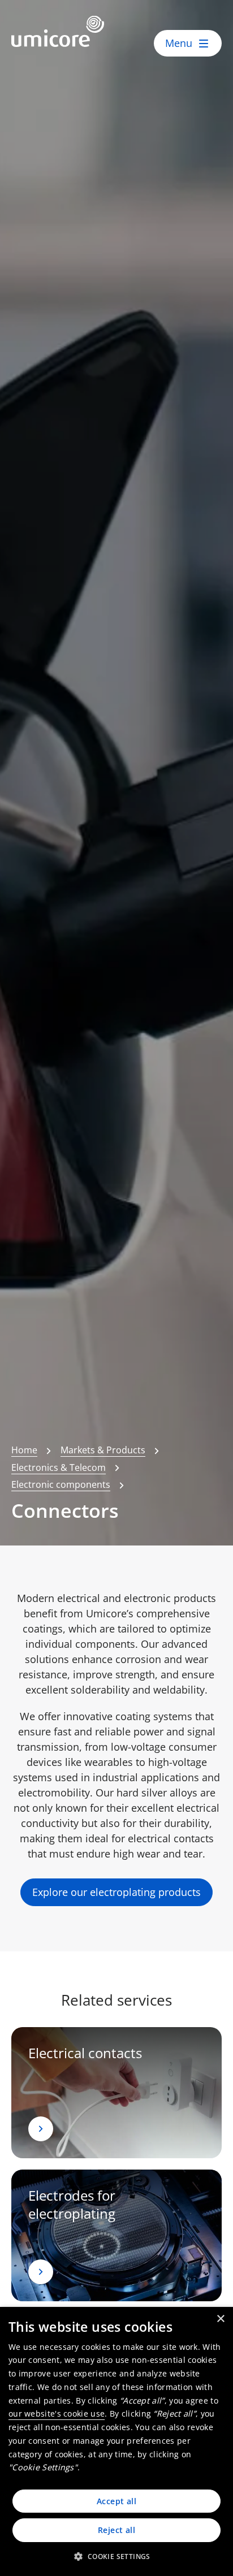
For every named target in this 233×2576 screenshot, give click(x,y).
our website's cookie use (57, 2413)
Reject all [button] (116, 2530)
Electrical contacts (85, 2053)
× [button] (220, 2319)
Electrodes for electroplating (72, 2204)
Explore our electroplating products (116, 1892)
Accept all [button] (116, 2501)
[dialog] (116, 2441)
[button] (116, 2556)
